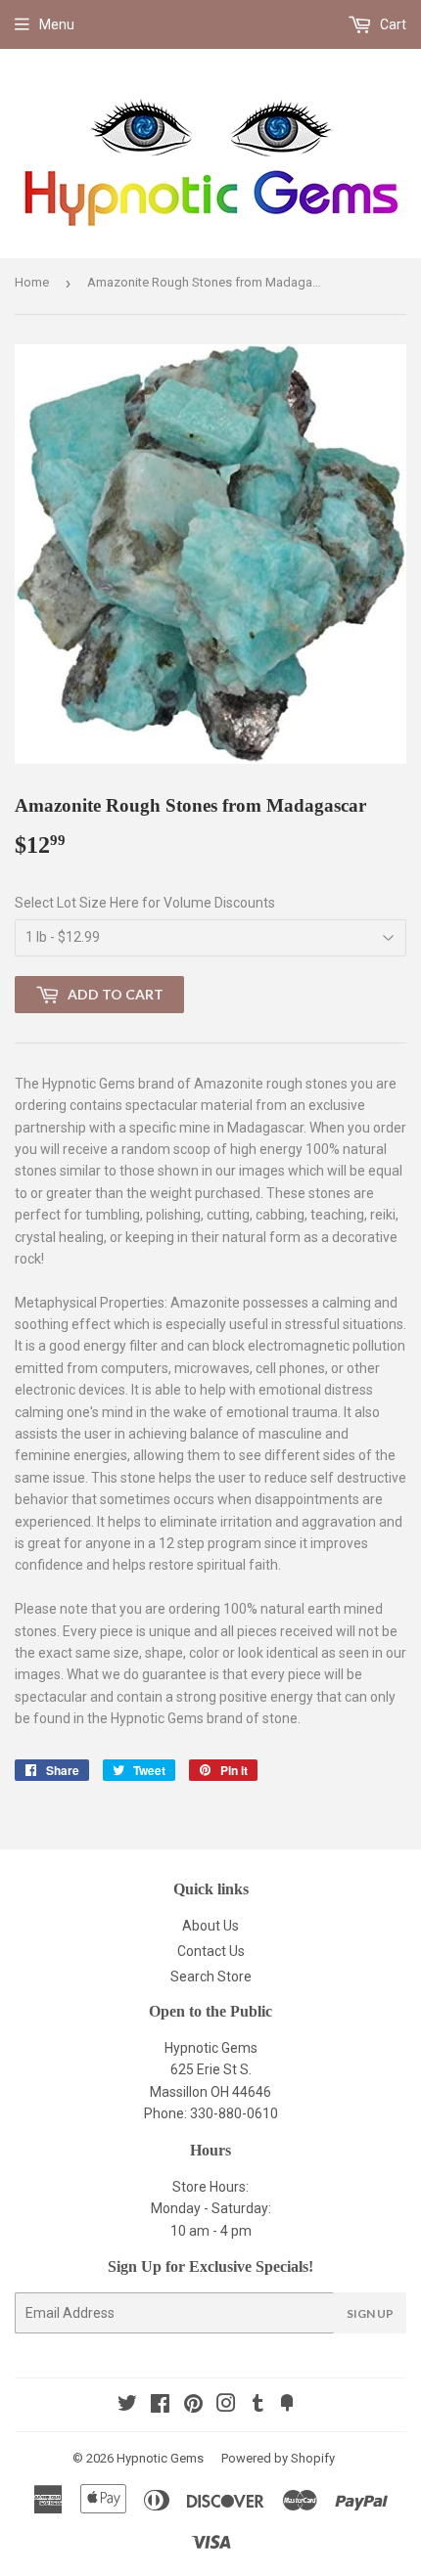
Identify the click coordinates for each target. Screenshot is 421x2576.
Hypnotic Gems (160, 2458)
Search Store (211, 1976)
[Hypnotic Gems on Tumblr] (258, 2406)
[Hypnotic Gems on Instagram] (226, 2406)
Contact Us (211, 1951)
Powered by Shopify (278, 2458)
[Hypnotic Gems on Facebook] (160, 2406)
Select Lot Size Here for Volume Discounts (145, 903)
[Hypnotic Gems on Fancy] (287, 2406)
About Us (210, 1926)
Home (32, 282)
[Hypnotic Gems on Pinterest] (193, 2406)
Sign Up (370, 2313)
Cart (392, 24)
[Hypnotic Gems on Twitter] (127, 2406)
